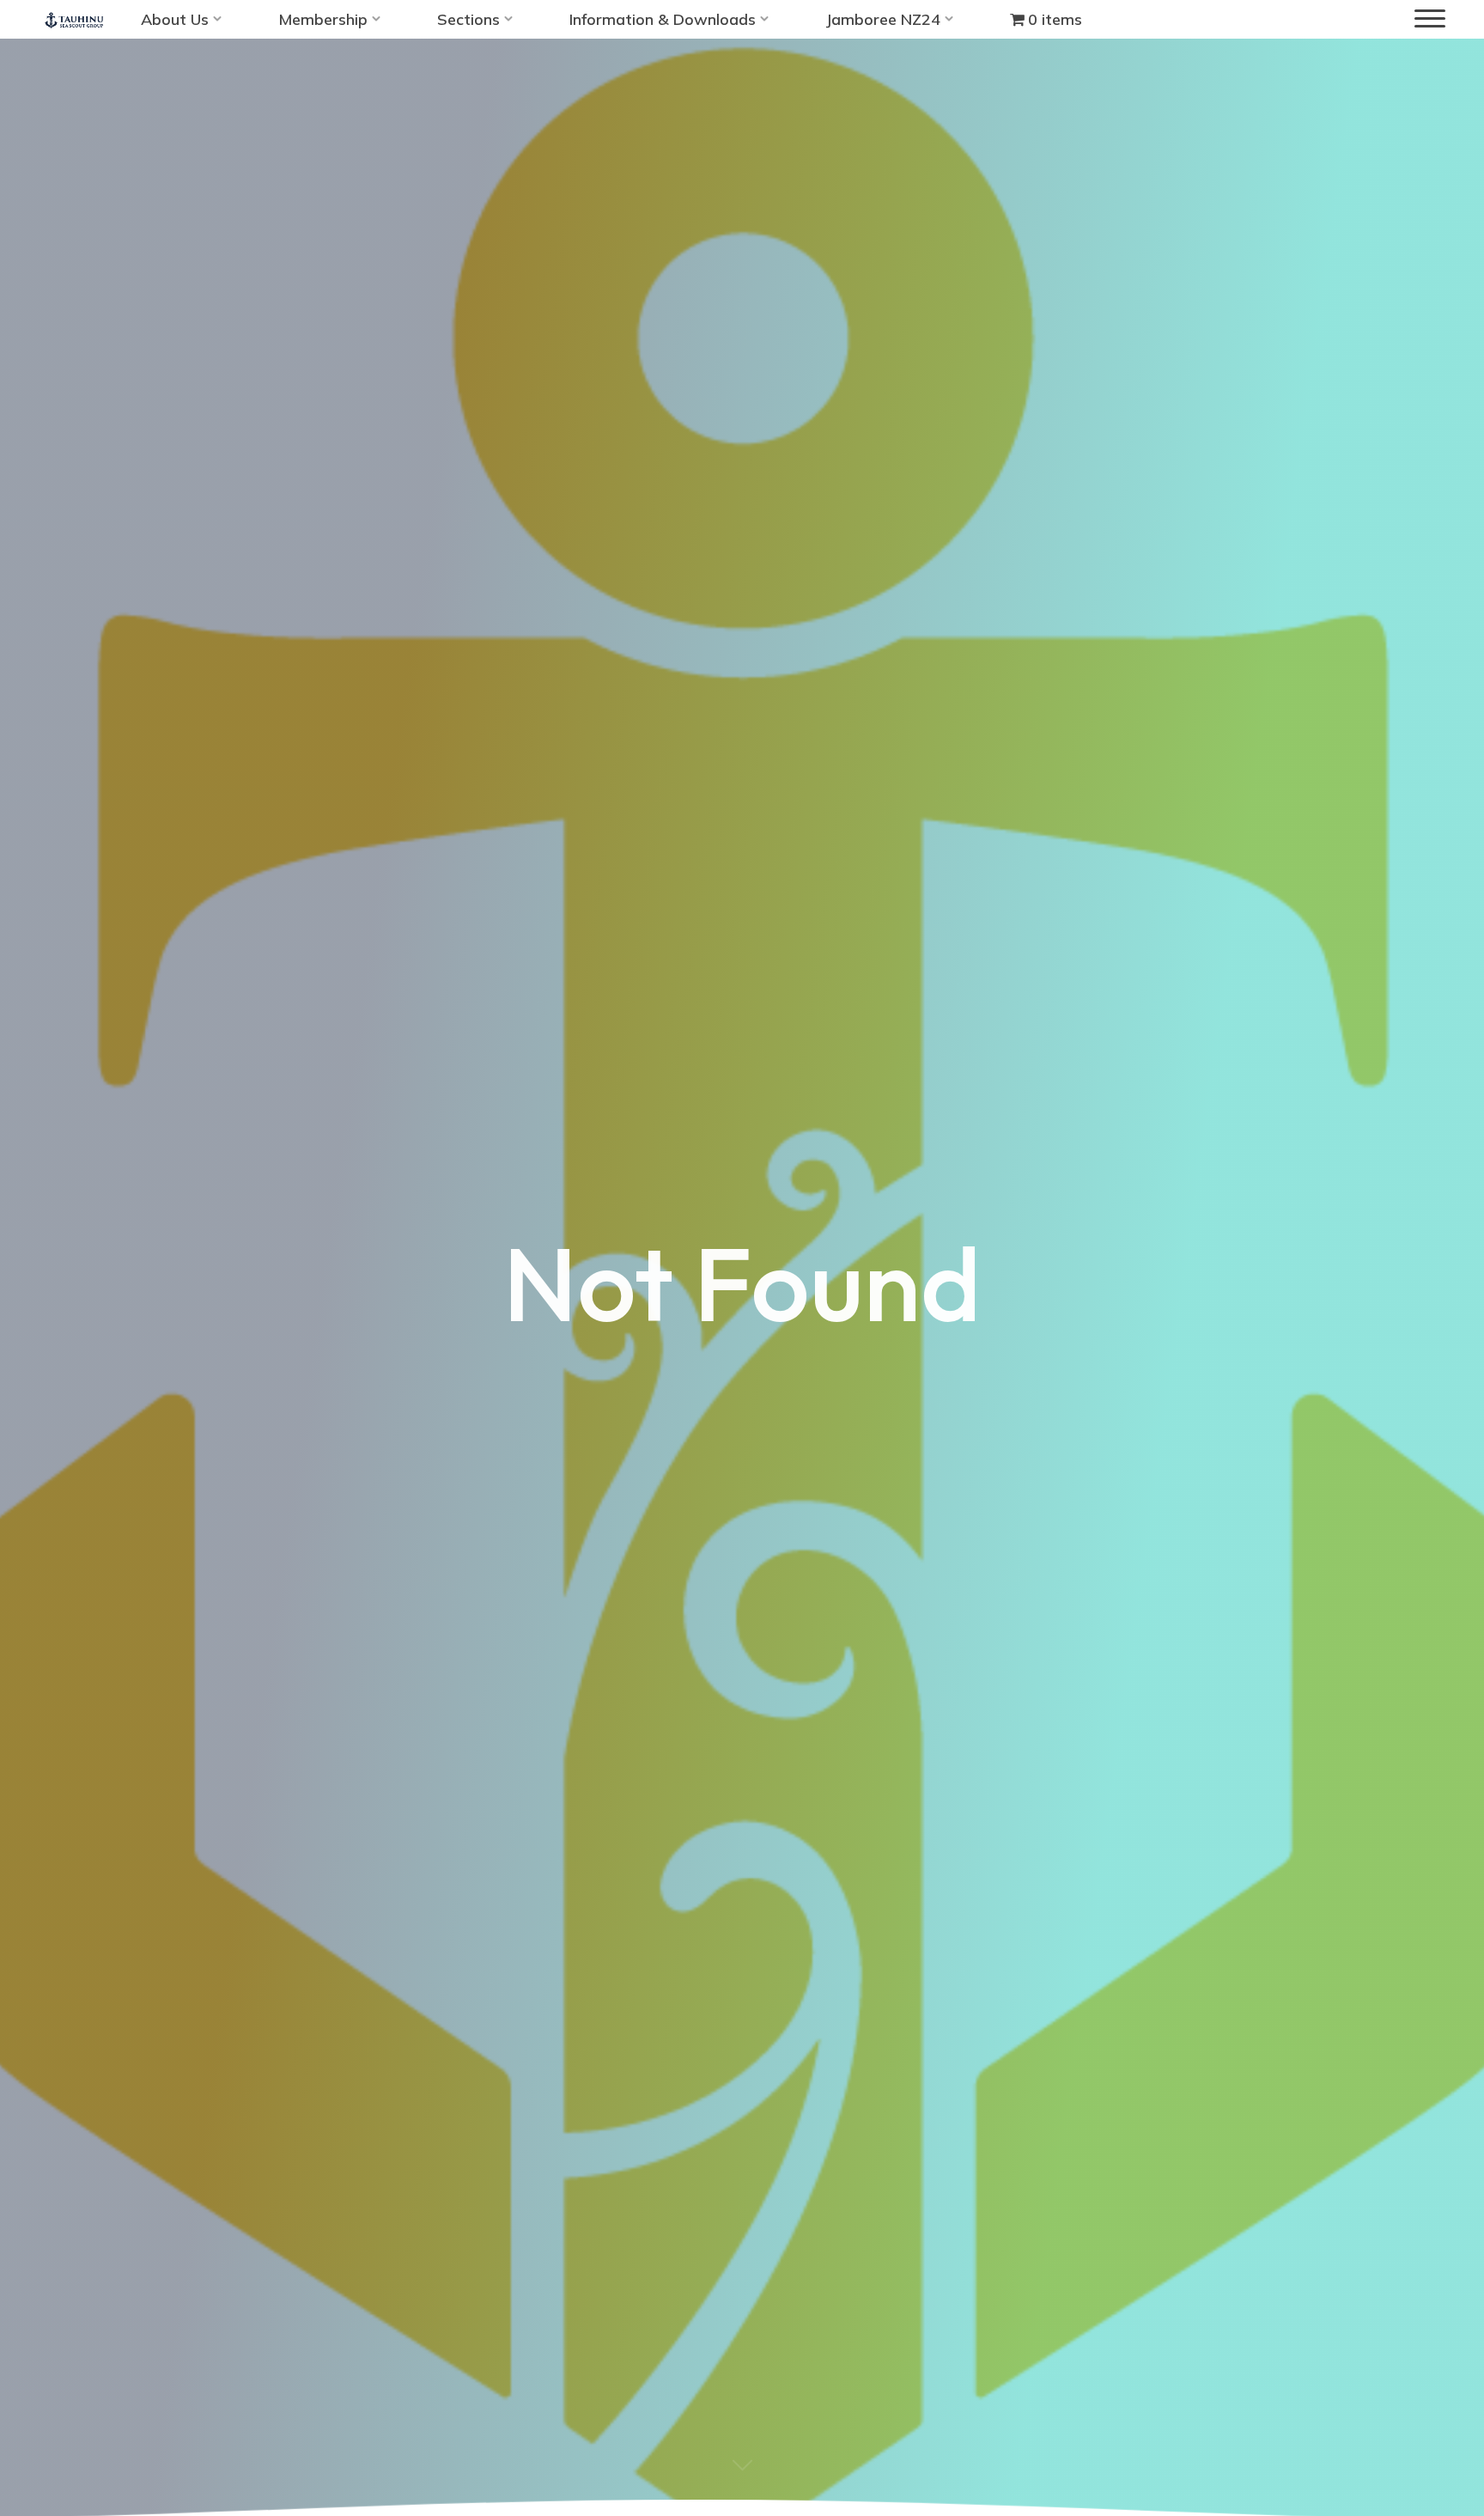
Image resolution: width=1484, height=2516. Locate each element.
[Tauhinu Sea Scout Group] (74, 19)
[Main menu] (1430, 19)
